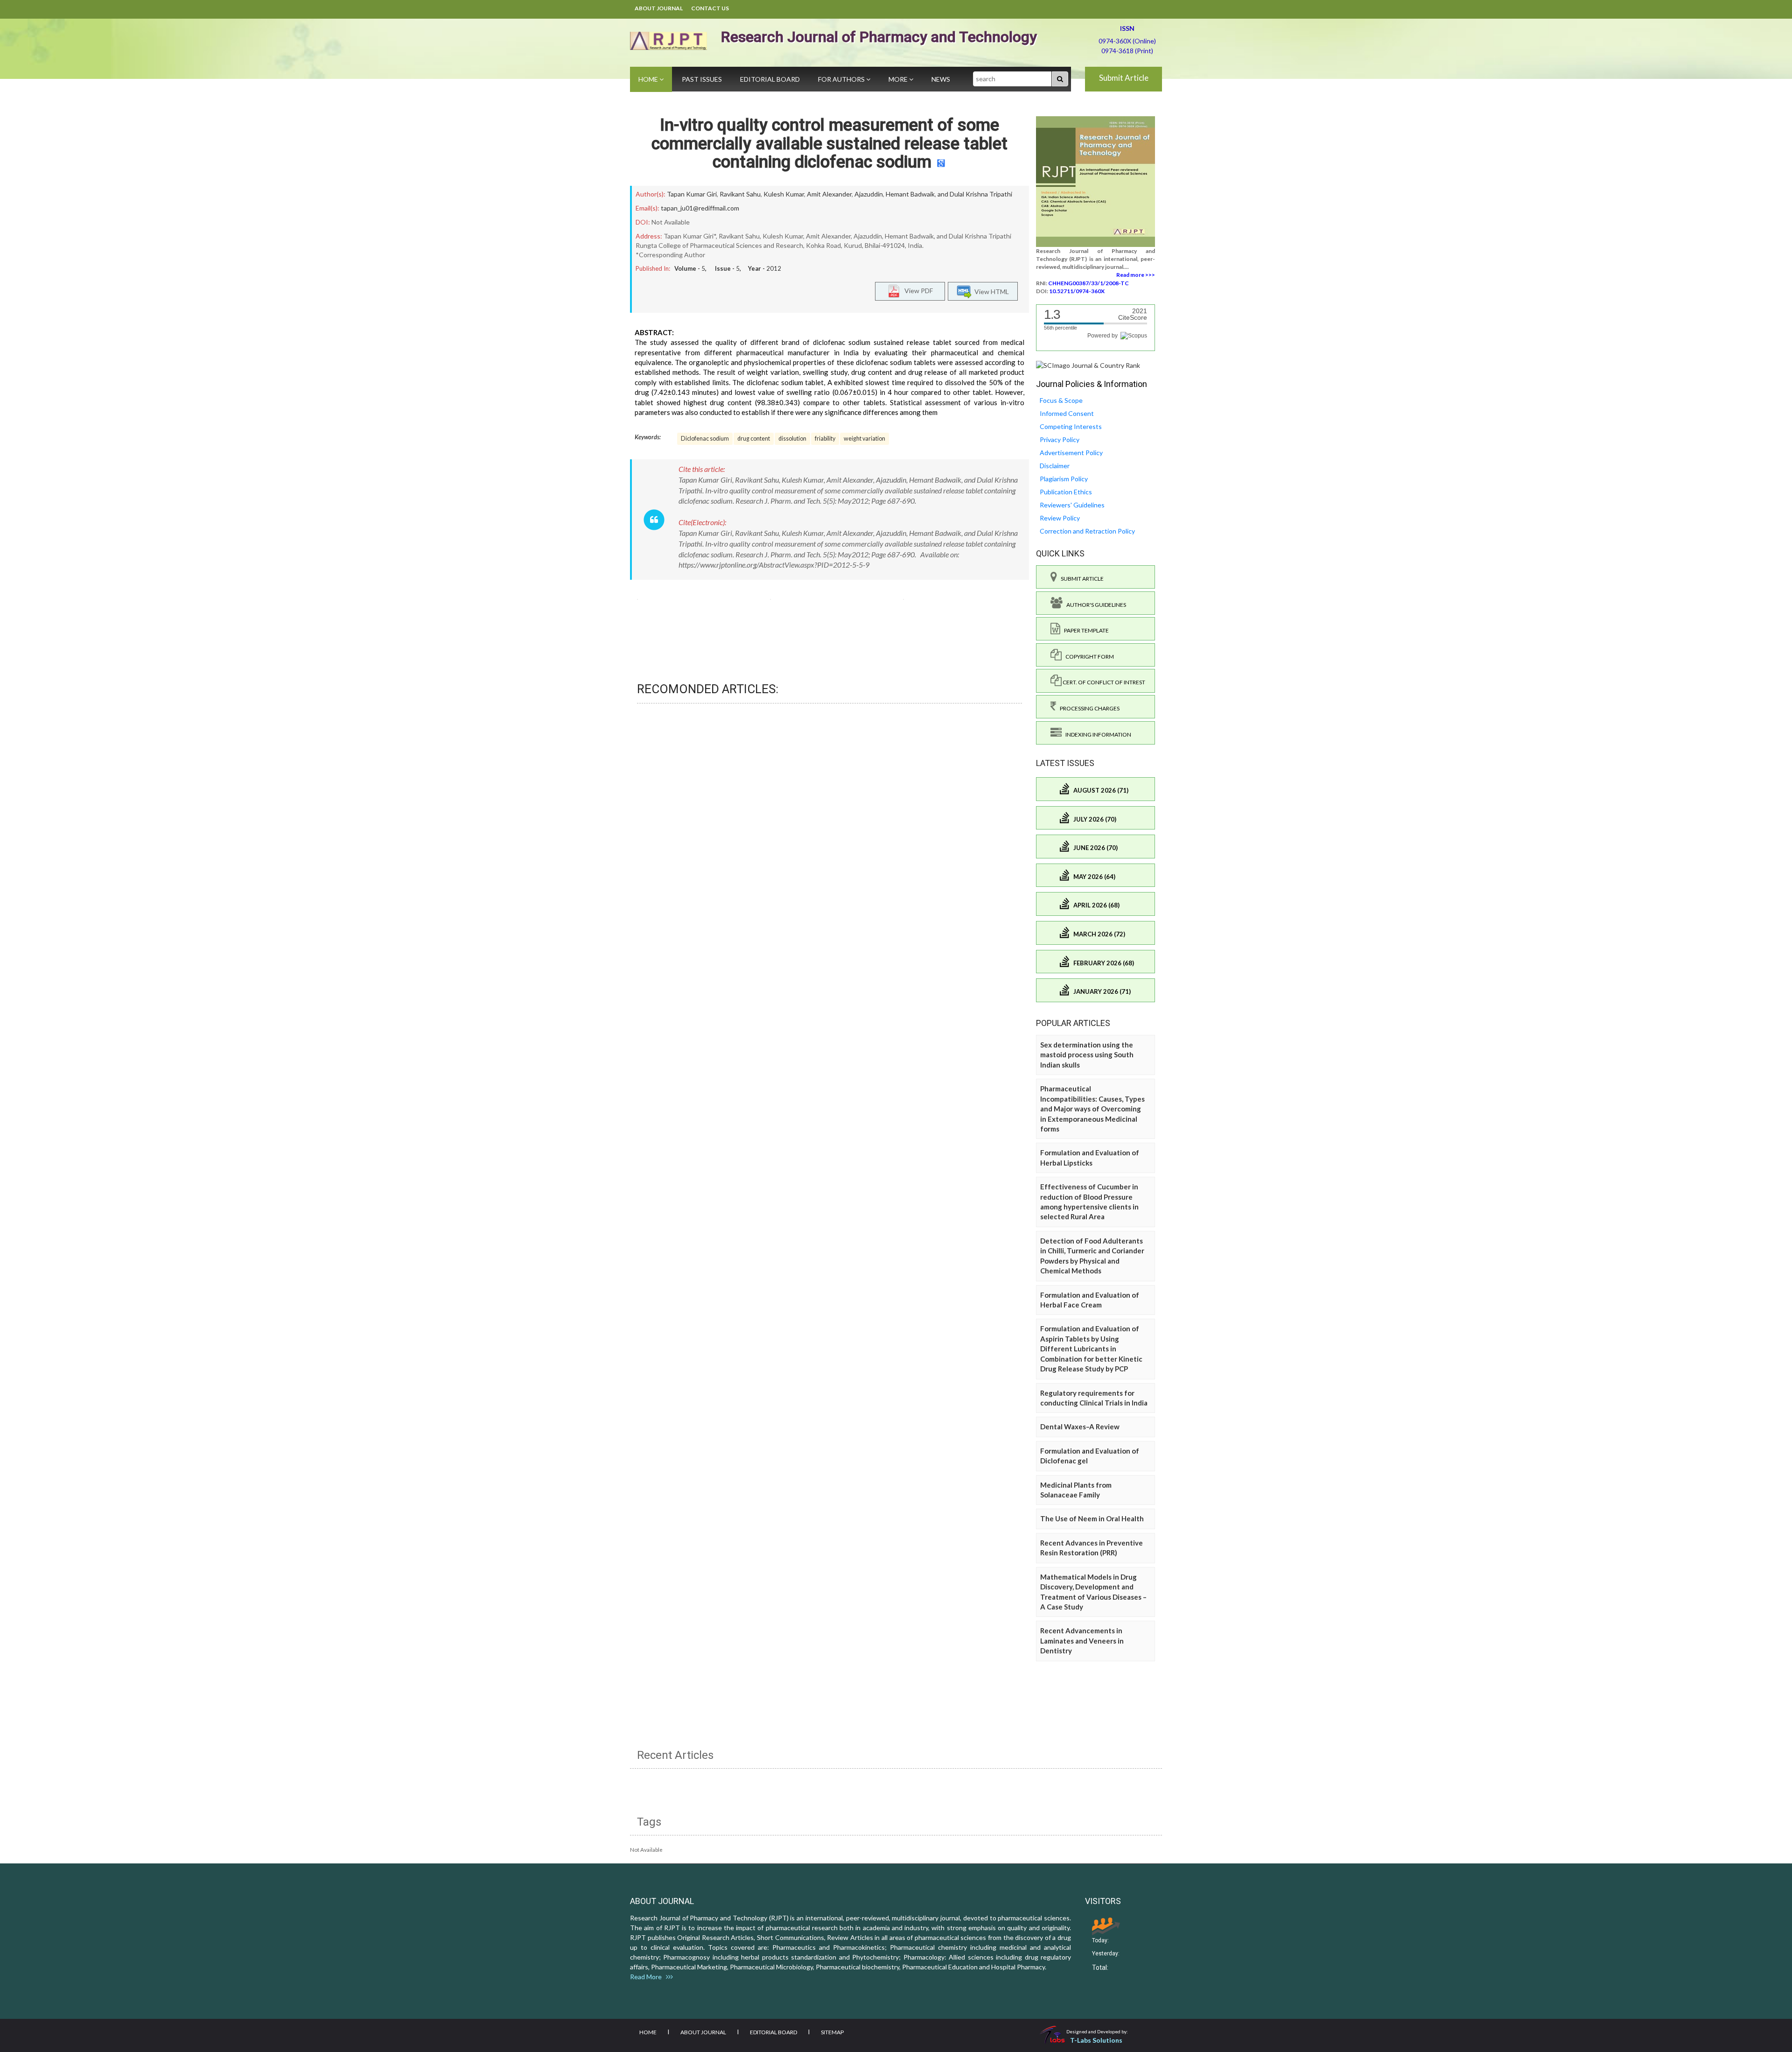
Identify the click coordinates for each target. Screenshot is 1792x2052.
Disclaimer (1055, 466)
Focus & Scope (1061, 400)
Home (649, 79)
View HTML (990, 292)
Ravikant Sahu (740, 194)
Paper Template (1085, 630)
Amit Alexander (829, 194)
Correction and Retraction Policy (1087, 531)
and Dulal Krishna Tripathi (975, 194)
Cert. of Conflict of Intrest (1103, 682)
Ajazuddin (869, 194)
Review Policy (1060, 518)
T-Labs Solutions (1096, 2040)
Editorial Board (770, 79)
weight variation (864, 439)
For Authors (842, 79)
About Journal (659, 8)
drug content (754, 439)
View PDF (917, 291)
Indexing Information (1096, 734)
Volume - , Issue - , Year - (728, 268)
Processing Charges (1088, 708)
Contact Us (710, 8)
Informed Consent (1067, 413)
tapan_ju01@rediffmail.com (700, 208)
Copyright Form (1088, 657)
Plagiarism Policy (1064, 479)
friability (825, 439)
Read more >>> (1136, 275)
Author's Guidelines (1094, 605)
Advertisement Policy (1071, 453)
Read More (648, 1977)
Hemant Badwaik (910, 194)
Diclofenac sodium (705, 439)
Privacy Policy (1060, 439)
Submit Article (1124, 78)
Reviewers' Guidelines (1072, 505)
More (899, 79)
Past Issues (702, 79)
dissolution (792, 439)
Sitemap (832, 2032)
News (941, 79)
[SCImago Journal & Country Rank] (1088, 365)
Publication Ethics (1066, 492)
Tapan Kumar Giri (692, 194)
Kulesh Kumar (784, 194)
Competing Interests (1071, 426)
